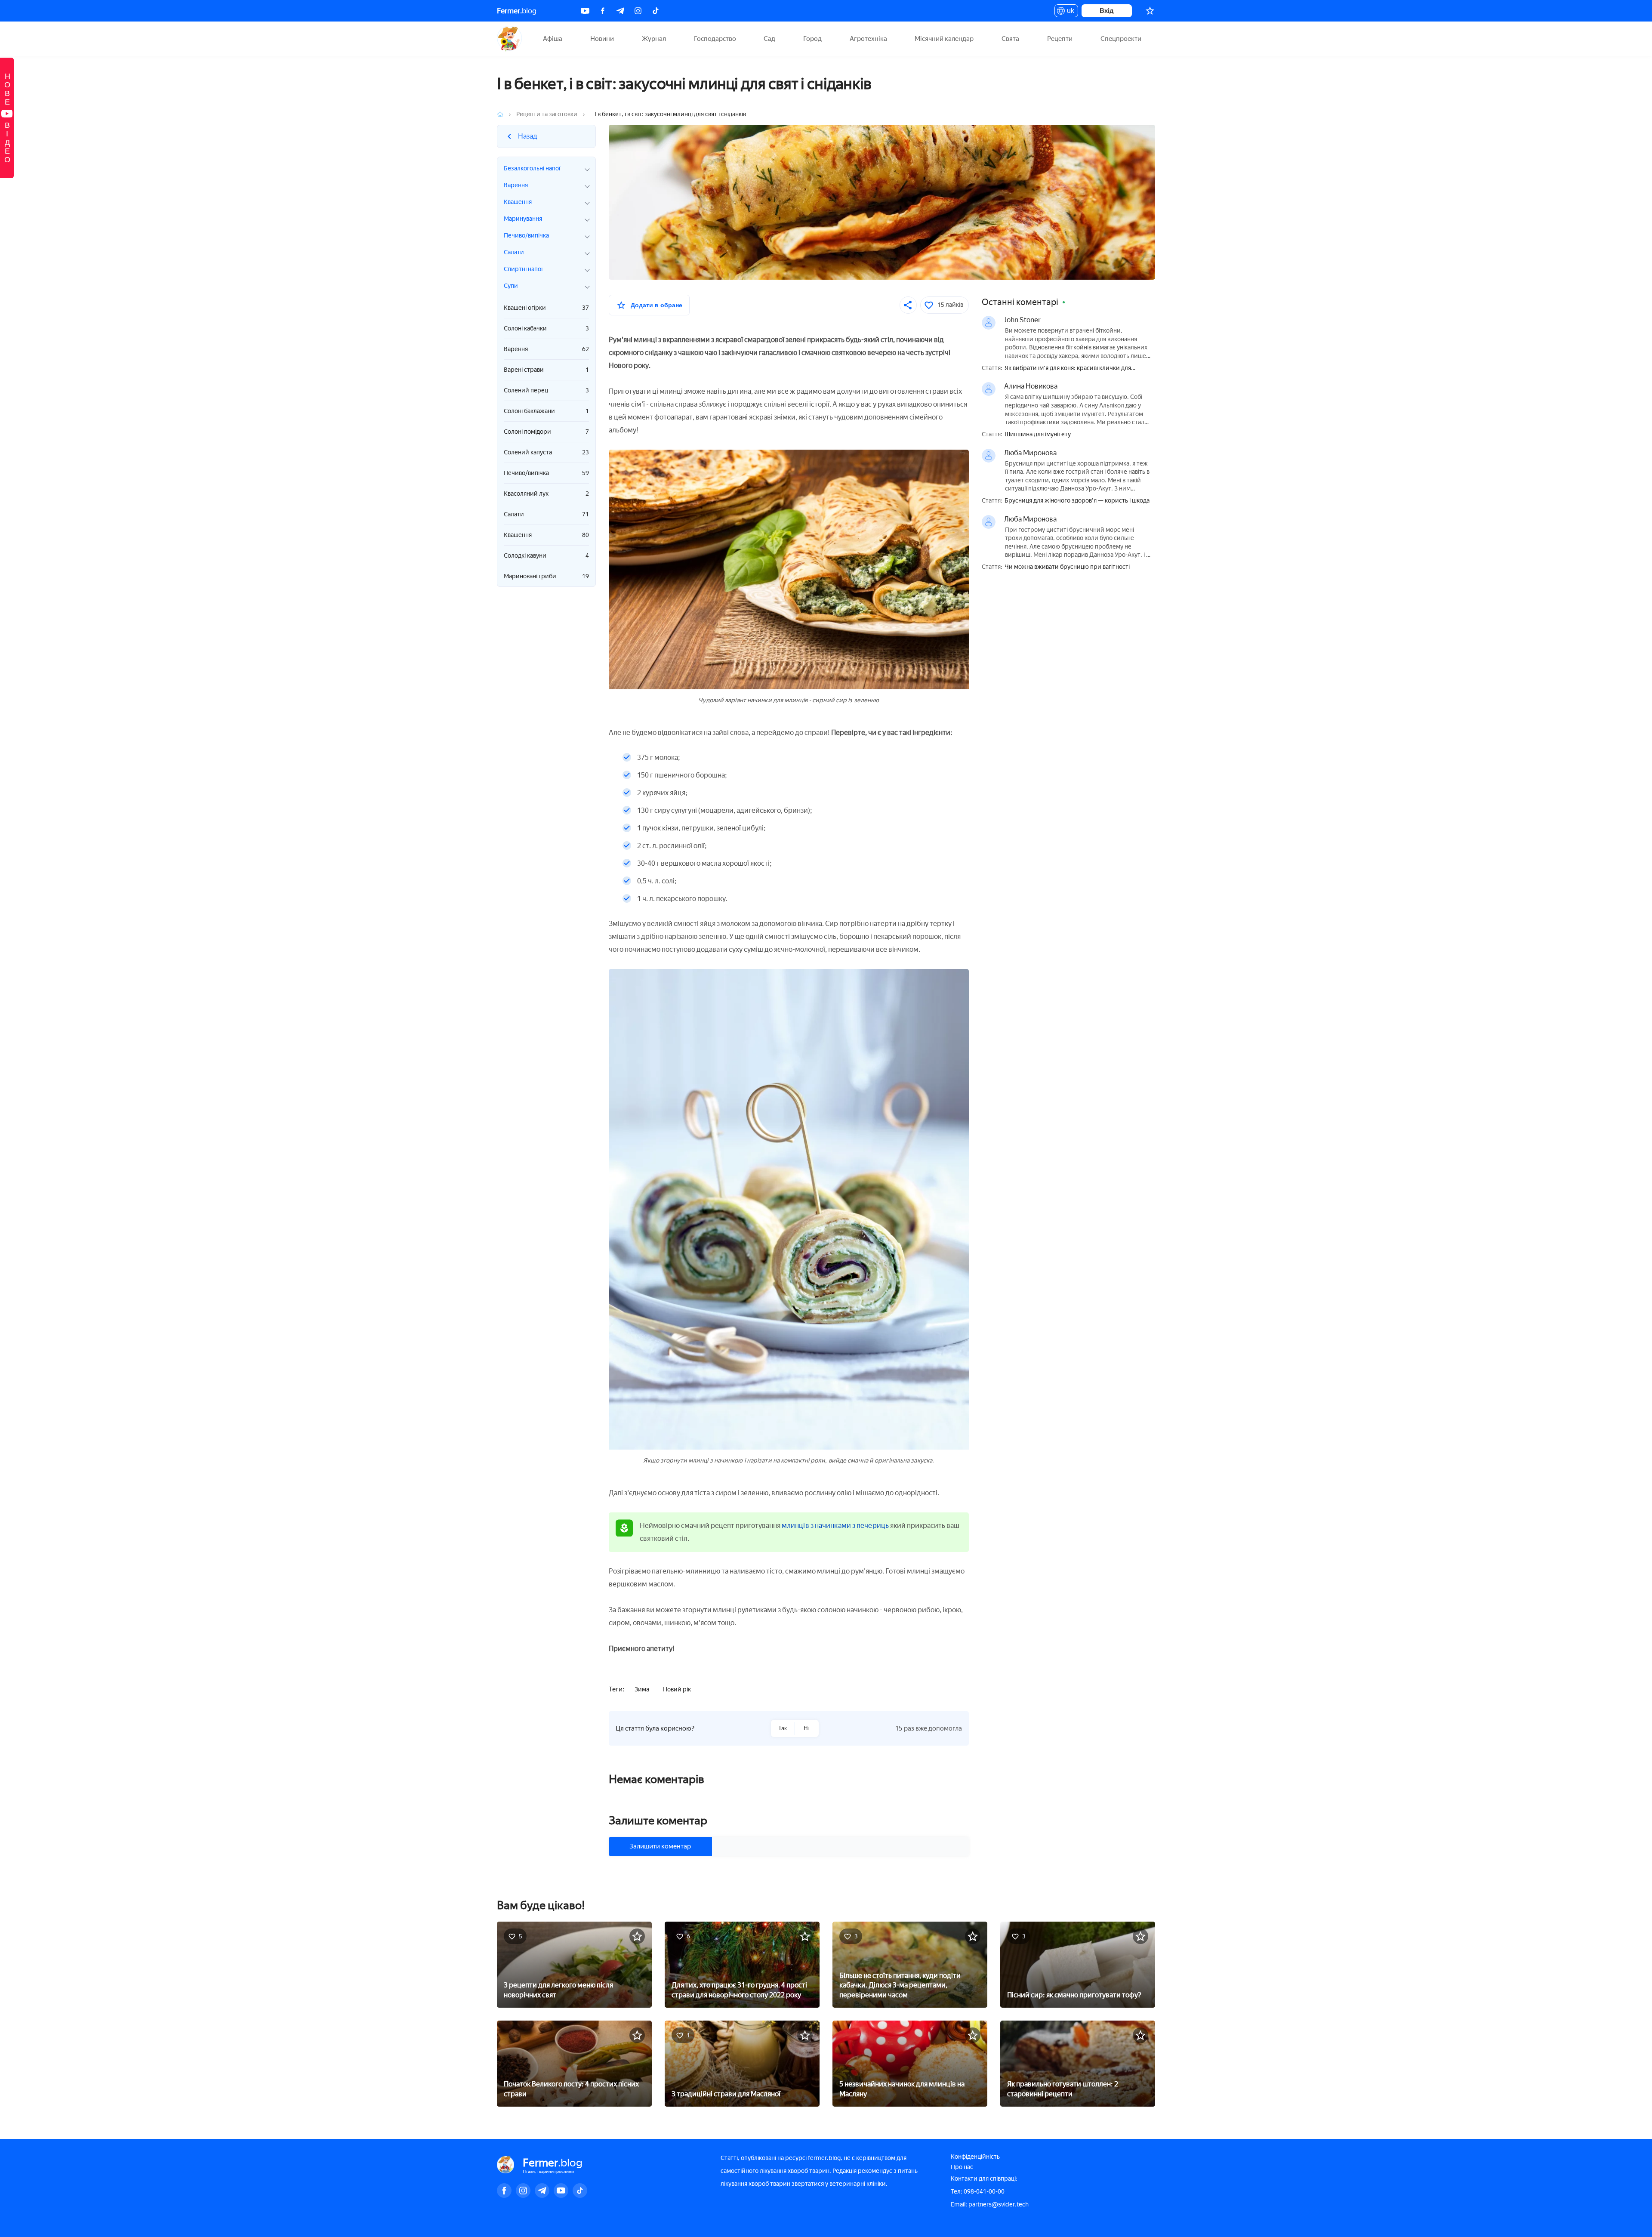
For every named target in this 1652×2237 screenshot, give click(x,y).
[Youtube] (585, 11)
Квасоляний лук (546, 494)
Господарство (715, 39)
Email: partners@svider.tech (990, 2205)
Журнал (654, 39)
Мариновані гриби (546, 576)
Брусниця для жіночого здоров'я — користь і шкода (1077, 501)
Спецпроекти (1121, 39)
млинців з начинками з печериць (835, 1526)
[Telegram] (620, 11)
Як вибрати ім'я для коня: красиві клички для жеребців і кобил (1068, 369)
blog (517, 11)
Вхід (1107, 11)
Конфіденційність (975, 2157)
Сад (769, 39)
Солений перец (546, 390)
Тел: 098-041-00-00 (978, 2192)
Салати (546, 514)
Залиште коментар (658, 1820)
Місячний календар (944, 39)
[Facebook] (603, 11)
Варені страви (546, 370)
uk (1068, 12)
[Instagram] (638, 11)
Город (812, 39)
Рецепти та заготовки (547, 114)
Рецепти (1060, 39)
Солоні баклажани (546, 411)
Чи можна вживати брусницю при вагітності (1067, 567)
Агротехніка (868, 39)
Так (783, 1728)
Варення (546, 349)
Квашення (546, 535)
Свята (1010, 39)
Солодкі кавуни (546, 556)
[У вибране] (637, 1936)
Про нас (962, 2167)
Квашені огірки (546, 308)
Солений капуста (546, 452)
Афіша (553, 39)
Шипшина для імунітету (1038, 435)
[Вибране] (1150, 11)
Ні (806, 1728)
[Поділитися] (908, 305)
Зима (642, 1689)
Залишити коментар (660, 1846)
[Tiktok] (656, 11)
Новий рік (677, 1689)
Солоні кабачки (546, 329)
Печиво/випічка (546, 473)
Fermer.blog (510, 39)
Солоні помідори (546, 432)
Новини (602, 39)
